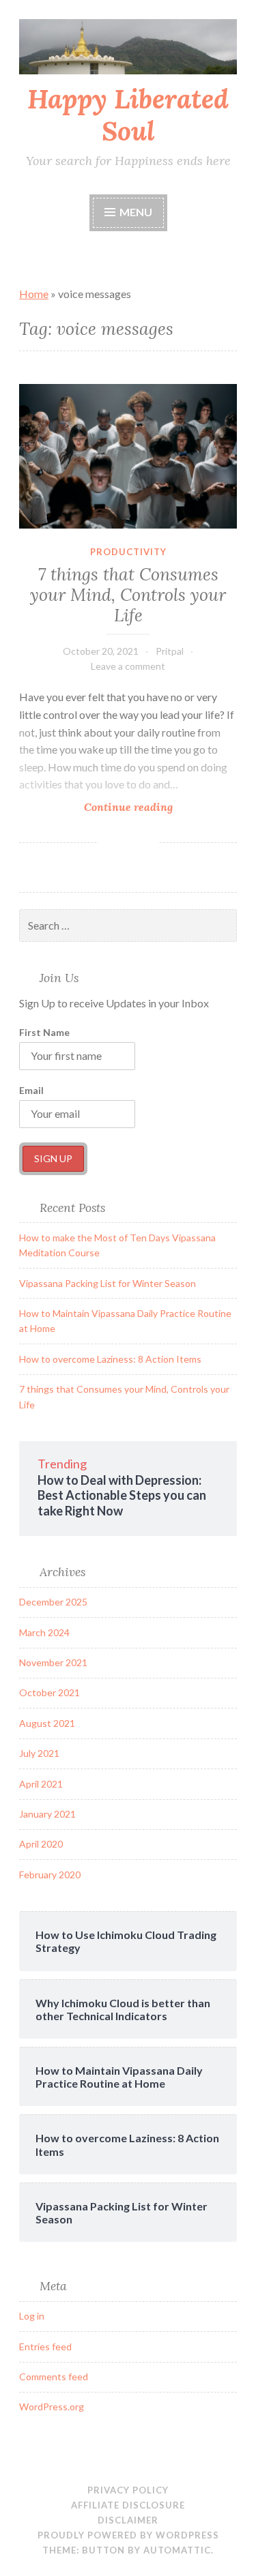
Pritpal (170, 651)
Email (31, 1090)
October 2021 (49, 1692)
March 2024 (44, 1632)
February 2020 (50, 1875)
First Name (44, 1032)
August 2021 (47, 1723)
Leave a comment (128, 666)
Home (34, 294)
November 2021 (53, 1662)
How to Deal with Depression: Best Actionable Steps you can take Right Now (122, 1495)
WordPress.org (52, 2407)
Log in (32, 2316)
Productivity (128, 552)
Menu (136, 212)
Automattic (177, 2550)
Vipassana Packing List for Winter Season (108, 1283)
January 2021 (47, 1814)
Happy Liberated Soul (128, 115)
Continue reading (154, 807)
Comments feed (54, 2377)
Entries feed (45, 2346)
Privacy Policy (128, 2490)
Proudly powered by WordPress (128, 2535)
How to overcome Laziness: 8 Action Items (110, 1359)
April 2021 (41, 1784)
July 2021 (39, 1753)
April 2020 (41, 1844)
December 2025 (53, 1602)
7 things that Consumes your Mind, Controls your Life (128, 595)
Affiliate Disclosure (128, 2505)
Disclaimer (128, 2520)
